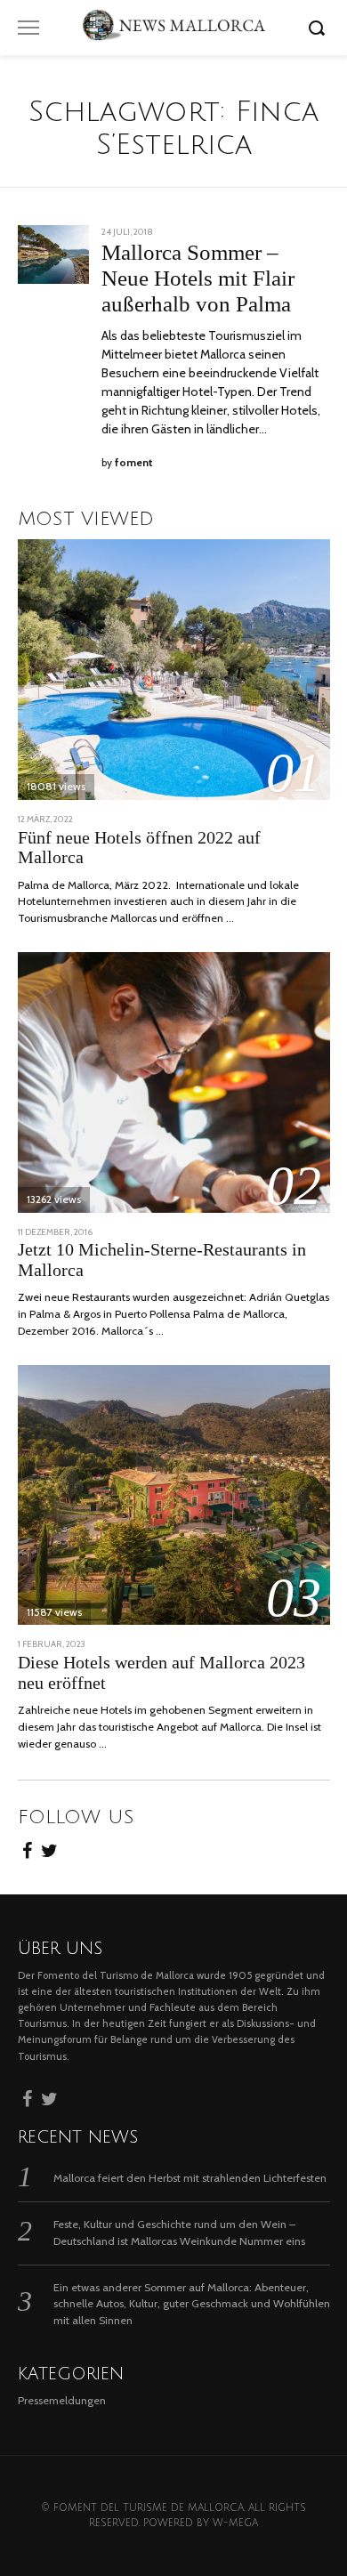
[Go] (319, 28)
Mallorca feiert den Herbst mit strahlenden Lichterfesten (190, 2178)
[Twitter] (49, 1848)
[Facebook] (27, 1848)
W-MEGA (235, 2523)
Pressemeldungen (62, 2400)
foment (134, 463)
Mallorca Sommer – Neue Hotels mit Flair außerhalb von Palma (198, 278)
